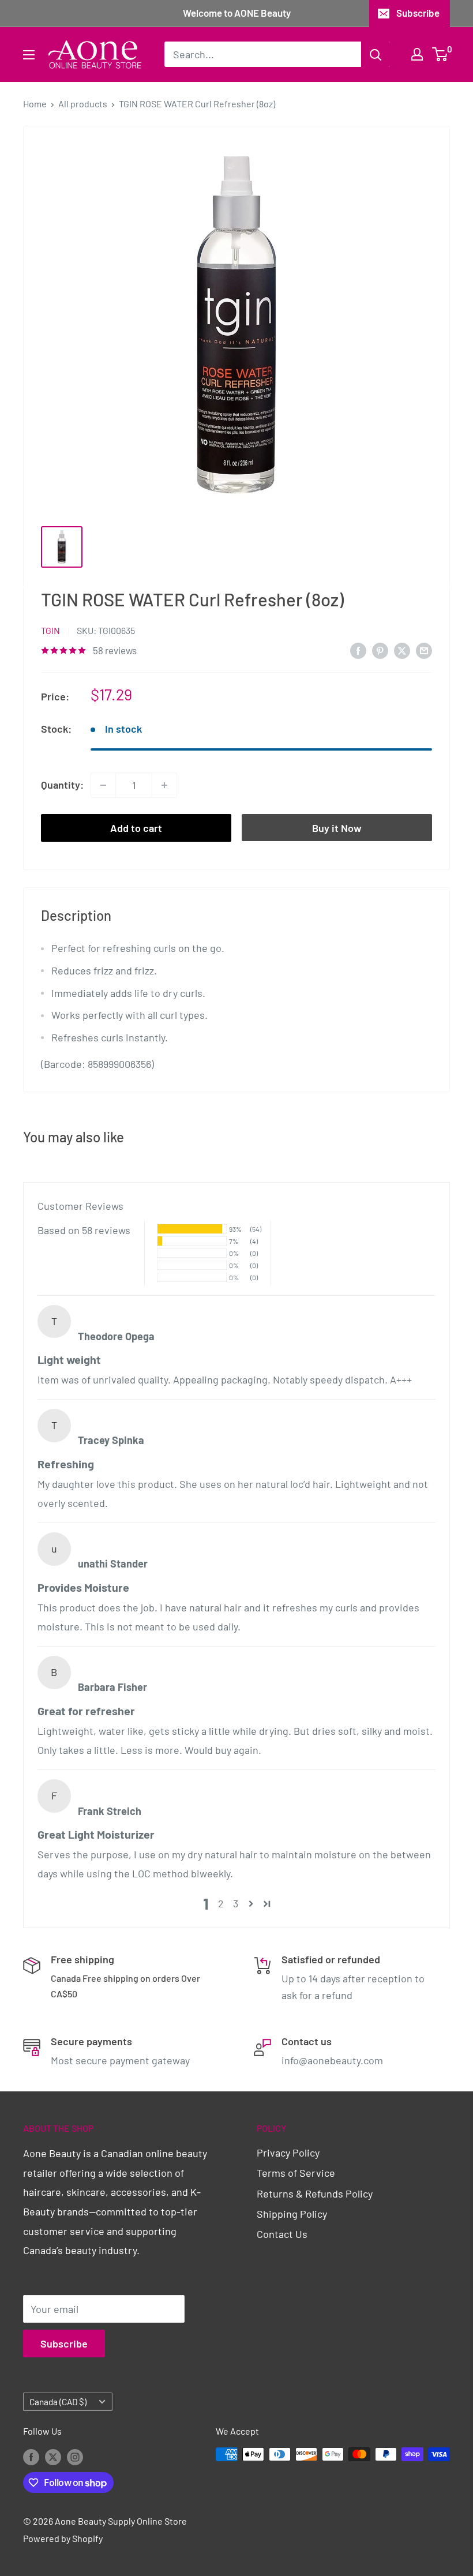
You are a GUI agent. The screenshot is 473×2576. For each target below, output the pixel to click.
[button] (251, 1904)
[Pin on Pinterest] (380, 650)
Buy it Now (337, 828)
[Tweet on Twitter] (402, 650)
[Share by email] (424, 650)
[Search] (376, 54)
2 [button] (221, 1903)
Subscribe (418, 13)
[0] (440, 54)
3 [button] (236, 1903)
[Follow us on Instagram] (75, 2456)
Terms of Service (296, 2173)
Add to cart (136, 828)
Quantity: (62, 785)
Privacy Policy (288, 2153)
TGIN (50, 630)
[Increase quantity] (164, 785)
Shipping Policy (292, 2214)
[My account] (417, 54)
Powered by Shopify (63, 2538)
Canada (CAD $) (58, 2402)
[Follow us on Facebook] (31, 2456)
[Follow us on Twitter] (53, 2456)
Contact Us (282, 2234)
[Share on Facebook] (358, 650)
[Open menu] (29, 55)
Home (35, 104)
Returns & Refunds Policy (315, 2193)
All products (83, 104)
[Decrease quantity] (103, 785)
